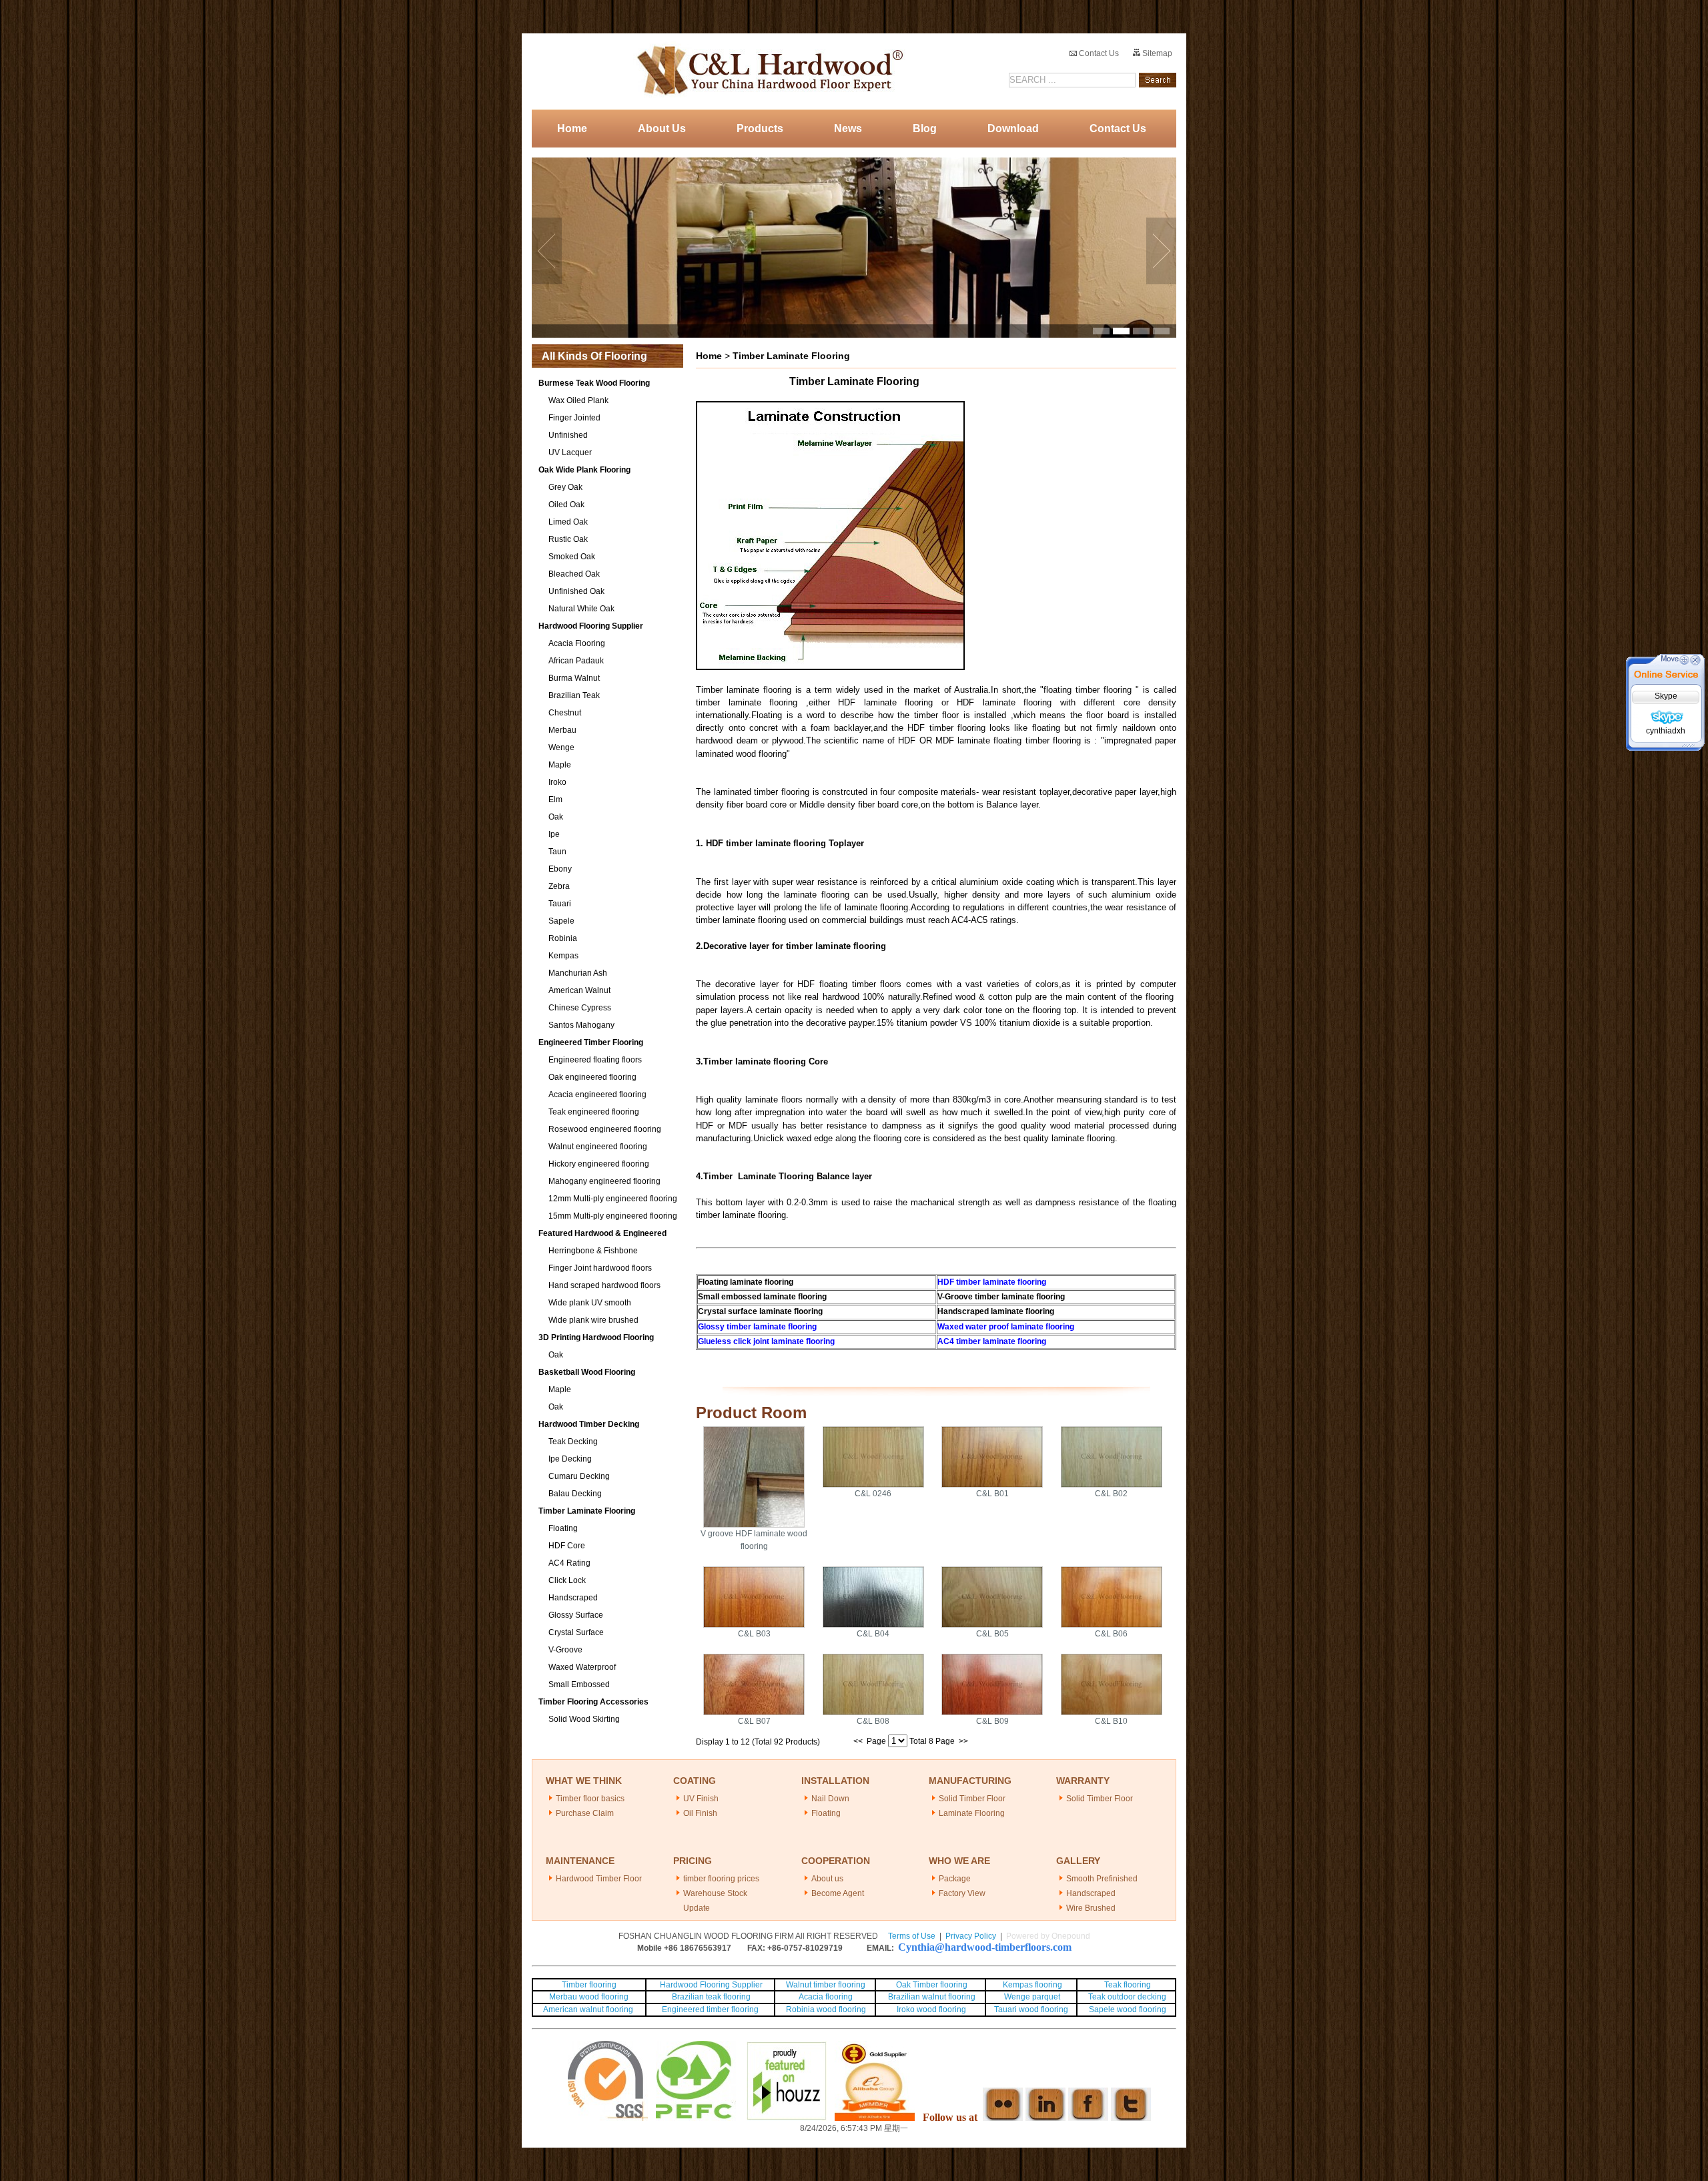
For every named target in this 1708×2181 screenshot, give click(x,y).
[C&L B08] (873, 1712)
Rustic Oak (568, 539)
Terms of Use (912, 1936)
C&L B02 (1111, 1494)
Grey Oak (565, 487)
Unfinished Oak (576, 591)
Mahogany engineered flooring (604, 1181)
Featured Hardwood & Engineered (602, 1233)
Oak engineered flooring (592, 1077)
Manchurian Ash (578, 973)
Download (1013, 128)
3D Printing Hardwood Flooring (596, 1337)
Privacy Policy (971, 1936)
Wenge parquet (1032, 1997)
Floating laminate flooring (746, 1282)
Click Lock (567, 1580)
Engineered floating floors (595, 1060)
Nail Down (830, 1799)
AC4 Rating (569, 1563)
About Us (662, 128)
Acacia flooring (826, 1997)
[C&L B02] (1112, 1485)
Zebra (559, 886)
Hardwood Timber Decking (589, 1424)
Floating (563, 1528)
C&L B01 (992, 1494)
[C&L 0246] (873, 1485)
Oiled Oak (566, 505)
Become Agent (838, 1893)
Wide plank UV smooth (590, 1303)
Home (572, 128)
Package (955, 1879)
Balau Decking (575, 1494)
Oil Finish (700, 1813)
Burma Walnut (574, 678)
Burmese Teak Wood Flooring (594, 383)
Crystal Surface (576, 1632)
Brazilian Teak (574, 695)
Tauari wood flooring (1031, 2009)
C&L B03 (754, 1634)
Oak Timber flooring (932, 1985)
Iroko (557, 782)
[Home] (766, 71)
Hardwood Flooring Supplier (591, 626)
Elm (555, 800)
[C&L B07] (754, 1712)
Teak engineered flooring (594, 1112)
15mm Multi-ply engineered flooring (613, 1216)
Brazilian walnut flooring (931, 1997)
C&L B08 (873, 1721)
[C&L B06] (1112, 1625)
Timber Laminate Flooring (587, 1511)
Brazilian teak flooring (710, 1997)
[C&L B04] (873, 1625)
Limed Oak (568, 522)
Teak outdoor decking (1127, 1997)
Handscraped (573, 1598)
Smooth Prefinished (1102, 1879)
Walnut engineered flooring (598, 1147)
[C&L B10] (1112, 1712)
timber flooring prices (721, 1879)
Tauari (560, 904)
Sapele (561, 921)
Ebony (560, 869)
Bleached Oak (574, 574)
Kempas (563, 956)
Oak (556, 817)
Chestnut (565, 713)
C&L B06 (1111, 1634)
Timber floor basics (590, 1799)
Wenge (561, 747)
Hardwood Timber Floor (599, 1879)
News (848, 128)
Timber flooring (589, 1985)
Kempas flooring (1031, 1985)
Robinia (563, 938)
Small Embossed (579, 1684)
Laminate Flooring (972, 1813)
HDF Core (567, 1546)
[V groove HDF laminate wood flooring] (754, 1525)
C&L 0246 (873, 1494)
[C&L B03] (754, 1625)
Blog (925, 128)
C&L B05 (992, 1634)
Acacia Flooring (577, 643)
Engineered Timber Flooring (591, 1042)
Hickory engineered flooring (599, 1164)
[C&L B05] (992, 1625)
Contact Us (1098, 53)
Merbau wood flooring (589, 1997)
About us (827, 1879)
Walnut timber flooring (826, 1985)
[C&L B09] (992, 1712)
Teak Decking (573, 1442)
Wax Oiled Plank (578, 400)
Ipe (554, 834)
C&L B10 (1111, 1721)
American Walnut (579, 990)
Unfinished (568, 435)
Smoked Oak (572, 557)
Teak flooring (1128, 1985)
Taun (557, 852)
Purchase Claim (585, 1813)
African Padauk (576, 661)
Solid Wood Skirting (584, 1719)
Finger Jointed (574, 418)
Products (760, 128)
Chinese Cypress (580, 1008)
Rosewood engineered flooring (605, 1129)
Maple (560, 765)
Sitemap (1156, 53)
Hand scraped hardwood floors (604, 1285)
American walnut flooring (589, 2009)
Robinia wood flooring (826, 2009)
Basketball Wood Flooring (587, 1372)
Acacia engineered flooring (597, 1095)
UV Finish (701, 1799)
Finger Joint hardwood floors (600, 1268)
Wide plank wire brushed (593, 1320)
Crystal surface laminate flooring (760, 1311)
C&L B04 (873, 1634)
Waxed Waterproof (582, 1667)
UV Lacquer (570, 452)
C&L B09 (992, 1721)
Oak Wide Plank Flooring (584, 470)
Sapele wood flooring (1128, 2009)
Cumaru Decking (579, 1476)
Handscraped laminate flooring (996, 1311)
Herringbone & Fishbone (593, 1251)
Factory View (962, 1893)
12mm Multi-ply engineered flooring (613, 1199)
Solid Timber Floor (972, 1799)
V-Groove (565, 1650)
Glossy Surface (576, 1615)
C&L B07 (754, 1721)
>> (963, 1741)
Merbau (562, 730)
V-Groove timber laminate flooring (1001, 1297)
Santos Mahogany (581, 1025)
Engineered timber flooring (710, 2009)
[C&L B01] (992, 1485)
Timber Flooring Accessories (593, 1702)
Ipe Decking (570, 1459)
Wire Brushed (1091, 1908)
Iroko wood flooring (931, 2009)
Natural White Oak (581, 609)
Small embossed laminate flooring (762, 1297)
